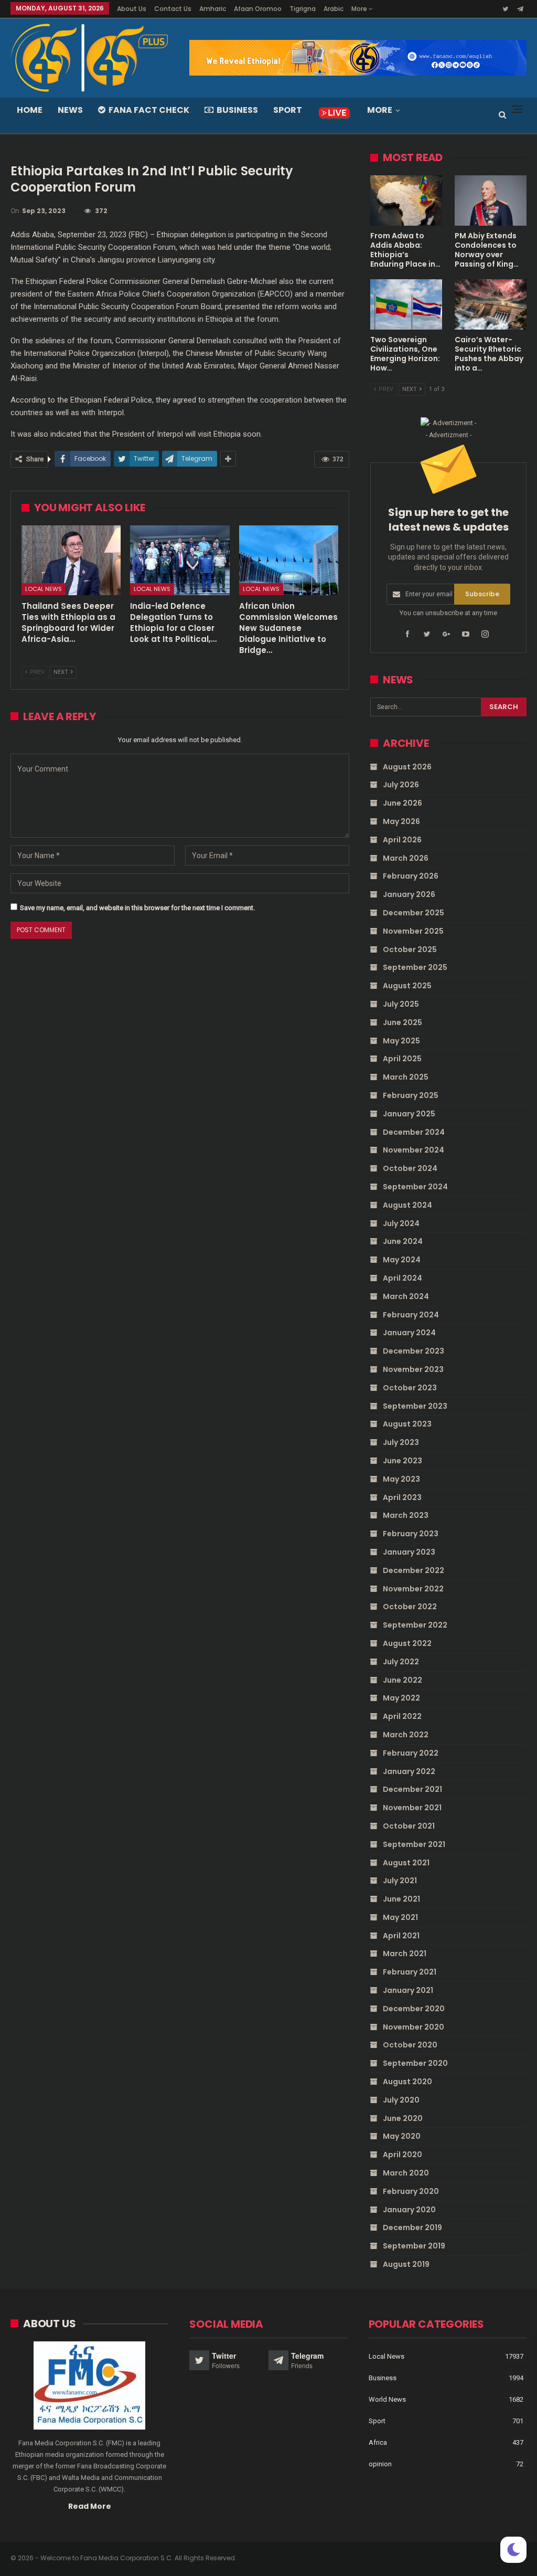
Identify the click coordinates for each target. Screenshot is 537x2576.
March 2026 (406, 858)
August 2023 (407, 1424)
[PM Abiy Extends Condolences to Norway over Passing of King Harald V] (491, 200)
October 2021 (409, 1826)
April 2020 (402, 2155)
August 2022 (407, 1643)
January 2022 (409, 1771)
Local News (44, 589)
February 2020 (411, 2191)
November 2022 (413, 1589)
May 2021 (400, 1917)
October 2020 (410, 2045)
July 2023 (401, 1442)
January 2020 (409, 2210)
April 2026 (402, 840)
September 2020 (415, 2063)
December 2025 (414, 913)
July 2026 (401, 785)
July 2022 (401, 1662)
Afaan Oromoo (258, 9)
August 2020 (407, 2082)
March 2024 (406, 1296)
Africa (378, 2442)
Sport (288, 110)
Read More (90, 2506)
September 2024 (415, 1187)
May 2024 (402, 1260)
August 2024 (407, 1205)
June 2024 (403, 1241)
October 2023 (410, 1388)
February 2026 (411, 876)
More (360, 9)
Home (30, 110)
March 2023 (406, 1515)
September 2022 (415, 1625)
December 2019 (412, 2227)
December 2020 (414, 2009)
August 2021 (406, 1863)
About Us (132, 9)
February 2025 (411, 1095)
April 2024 (402, 1278)
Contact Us (173, 9)
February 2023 (411, 1534)
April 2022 (402, 1716)
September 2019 (414, 2246)
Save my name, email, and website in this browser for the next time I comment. (137, 908)
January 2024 (409, 1333)
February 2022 (411, 1753)
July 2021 (400, 1881)
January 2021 (408, 1990)
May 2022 (401, 1698)
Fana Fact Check (149, 110)
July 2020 (401, 2100)
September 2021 (414, 1844)
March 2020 (406, 2173)
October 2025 (410, 949)
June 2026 (402, 803)
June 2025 (402, 1022)
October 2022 (410, 1607)
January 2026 (409, 894)
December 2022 (414, 1570)
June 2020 (403, 2118)
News (70, 110)
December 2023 (414, 1351)
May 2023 (401, 1479)
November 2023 (413, 1369)
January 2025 (409, 1114)
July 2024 (401, 1223)
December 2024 (414, 1132)
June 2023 (402, 1461)
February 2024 (411, 1315)
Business (237, 110)
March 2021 (405, 1954)
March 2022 (406, 1735)
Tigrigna (303, 9)
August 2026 (407, 767)
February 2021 (410, 1972)
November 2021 (412, 1808)
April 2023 (402, 1497)
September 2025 (415, 967)
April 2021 (401, 1936)
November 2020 (414, 2027)
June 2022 (402, 1680)
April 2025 (402, 1059)
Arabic (334, 9)
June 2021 (401, 1899)
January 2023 (409, 1552)
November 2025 (413, 931)
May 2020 (402, 2136)
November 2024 (414, 1150)
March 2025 (406, 1077)
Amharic (213, 9)
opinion (380, 2464)
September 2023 (415, 1406)
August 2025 (407, 986)
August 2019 (406, 2264)
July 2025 (401, 1004)
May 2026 (401, 821)
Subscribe (482, 594)
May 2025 (401, 1041)
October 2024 (410, 1168)
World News (387, 2399)
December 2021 (412, 1789)
